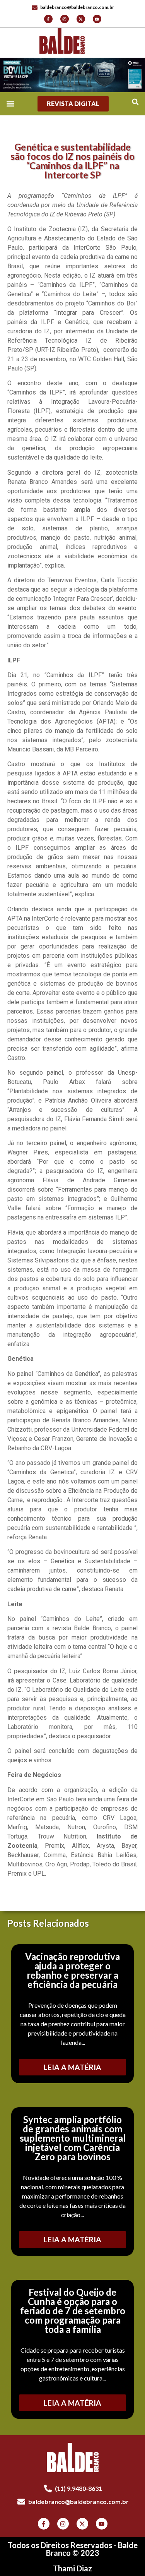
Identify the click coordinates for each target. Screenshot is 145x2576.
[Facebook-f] (48, 19)
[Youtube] (97, 19)
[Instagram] (65, 19)
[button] (135, 102)
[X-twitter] (81, 19)
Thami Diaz (72, 2568)
